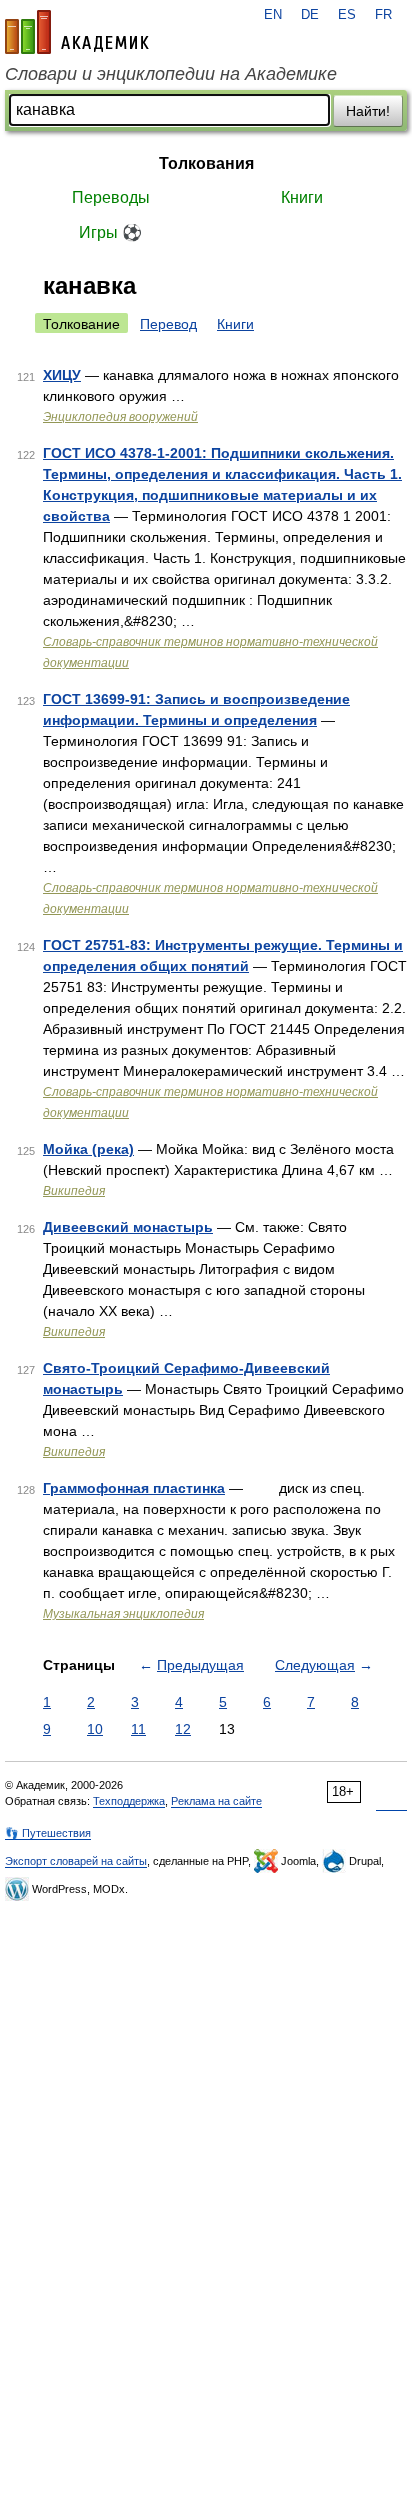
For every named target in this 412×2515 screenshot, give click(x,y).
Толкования (206, 163)
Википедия (74, 1191)
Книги (302, 197)
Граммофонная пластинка (134, 1488)
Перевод (168, 324)
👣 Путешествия (48, 1833)
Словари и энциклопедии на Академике (171, 74)
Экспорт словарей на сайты (76, 1861)
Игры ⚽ (110, 232)
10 (95, 1729)
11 (138, 1729)
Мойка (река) (88, 1149)
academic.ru (77, 32)
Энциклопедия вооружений (120, 417)
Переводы (111, 197)
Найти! (368, 111)
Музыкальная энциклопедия (123, 1614)
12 (183, 1729)
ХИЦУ (62, 375)
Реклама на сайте (216, 1801)
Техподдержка (129, 1801)
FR (383, 15)
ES (347, 15)
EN (273, 15)
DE (310, 15)
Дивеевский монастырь (128, 1227)
